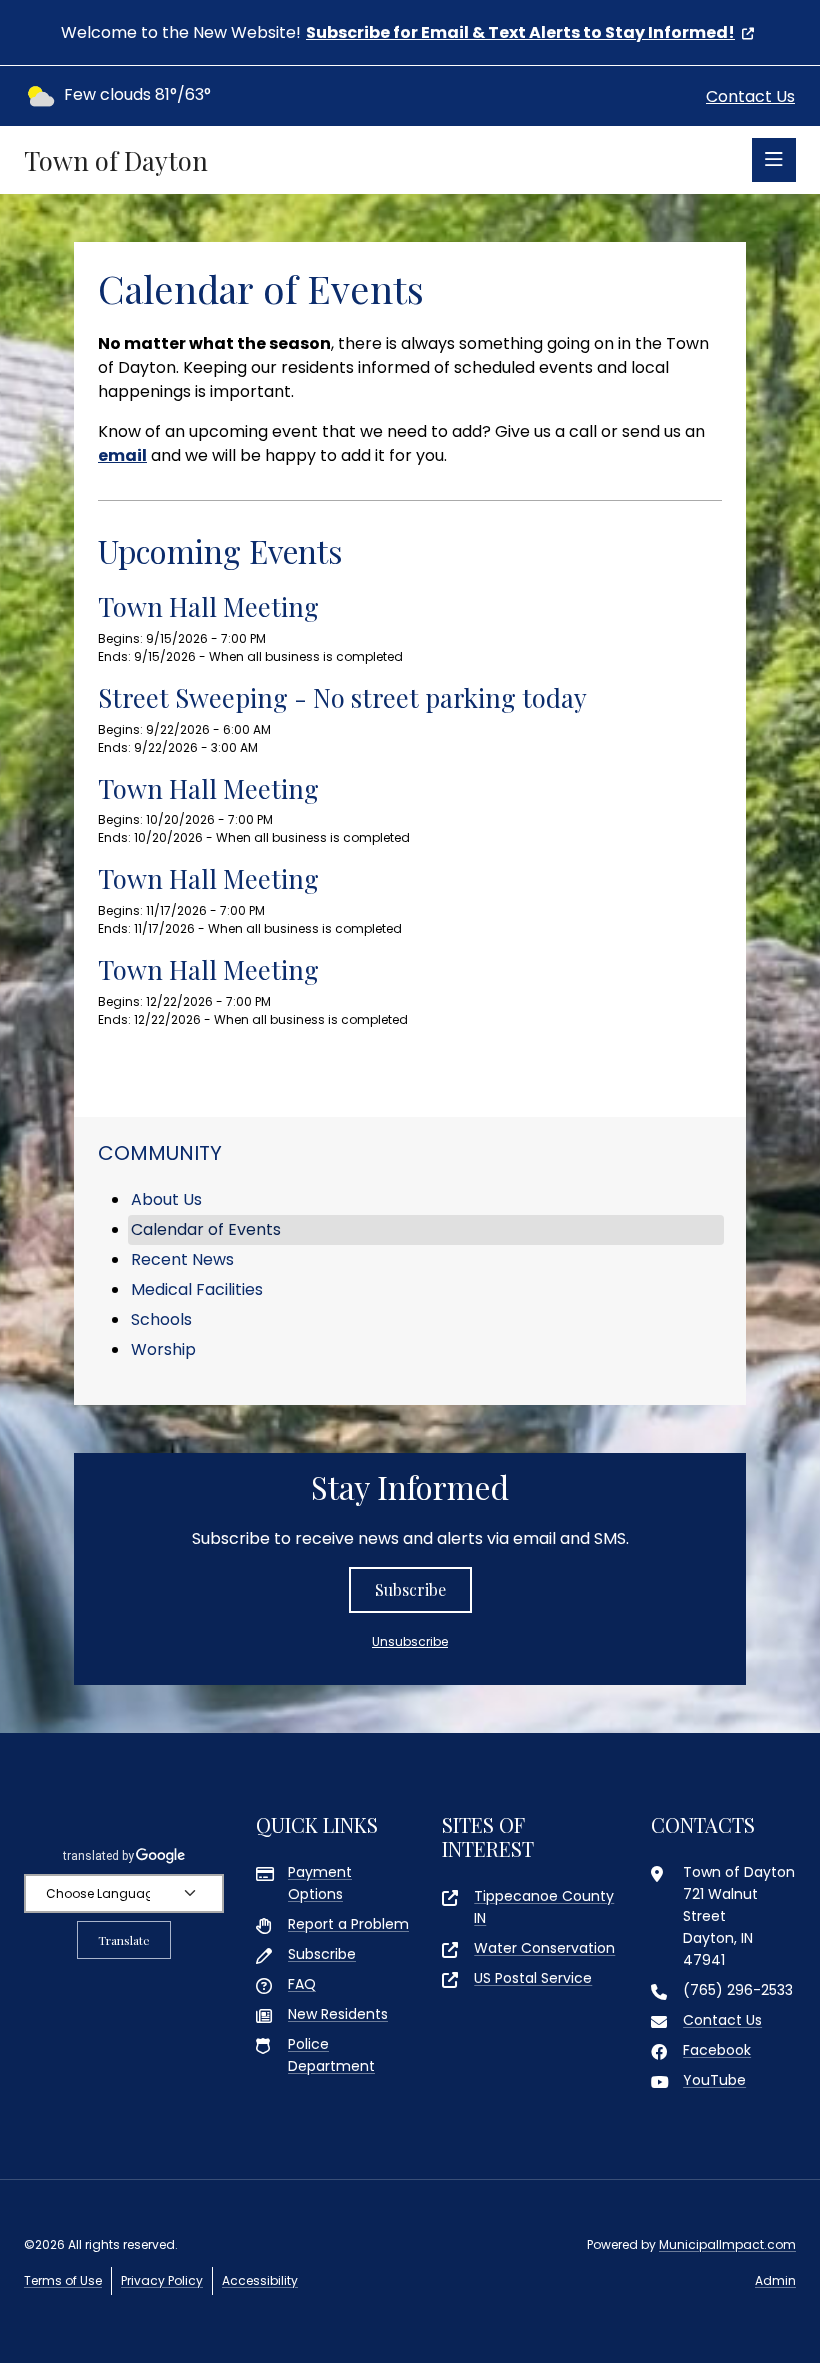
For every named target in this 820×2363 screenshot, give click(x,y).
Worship (163, 1349)
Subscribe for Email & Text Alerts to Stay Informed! (520, 32)
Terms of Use (63, 2280)
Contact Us (750, 96)
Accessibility (260, 2280)
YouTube (714, 2080)
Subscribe (410, 1589)
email (122, 455)
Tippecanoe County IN (544, 1907)
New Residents (338, 2014)
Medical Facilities (197, 1289)
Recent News (182, 1259)
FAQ (302, 1984)
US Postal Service (533, 1978)
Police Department (331, 2055)
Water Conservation (544, 1948)
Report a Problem (348, 1924)
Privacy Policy (162, 2280)
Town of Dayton (116, 160)
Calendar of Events (206, 1229)
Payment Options (320, 1883)
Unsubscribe (410, 1641)
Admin (775, 2280)
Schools (161, 1319)
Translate (124, 1940)
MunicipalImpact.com (727, 2244)
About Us (166, 1199)
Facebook (717, 2050)
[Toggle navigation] (774, 160)
